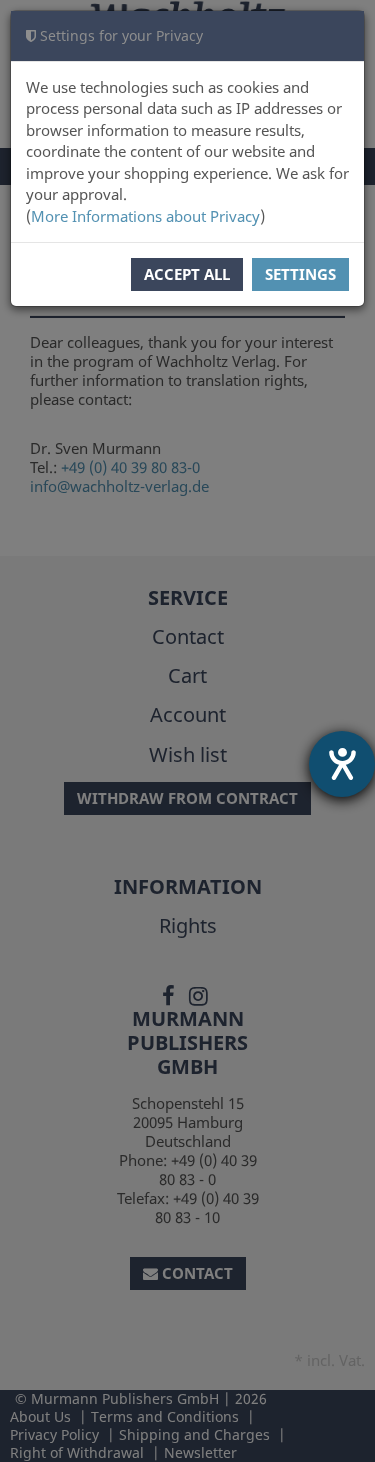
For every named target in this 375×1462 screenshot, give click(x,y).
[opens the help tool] (342, 764)
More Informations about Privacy (145, 216)
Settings (300, 274)
